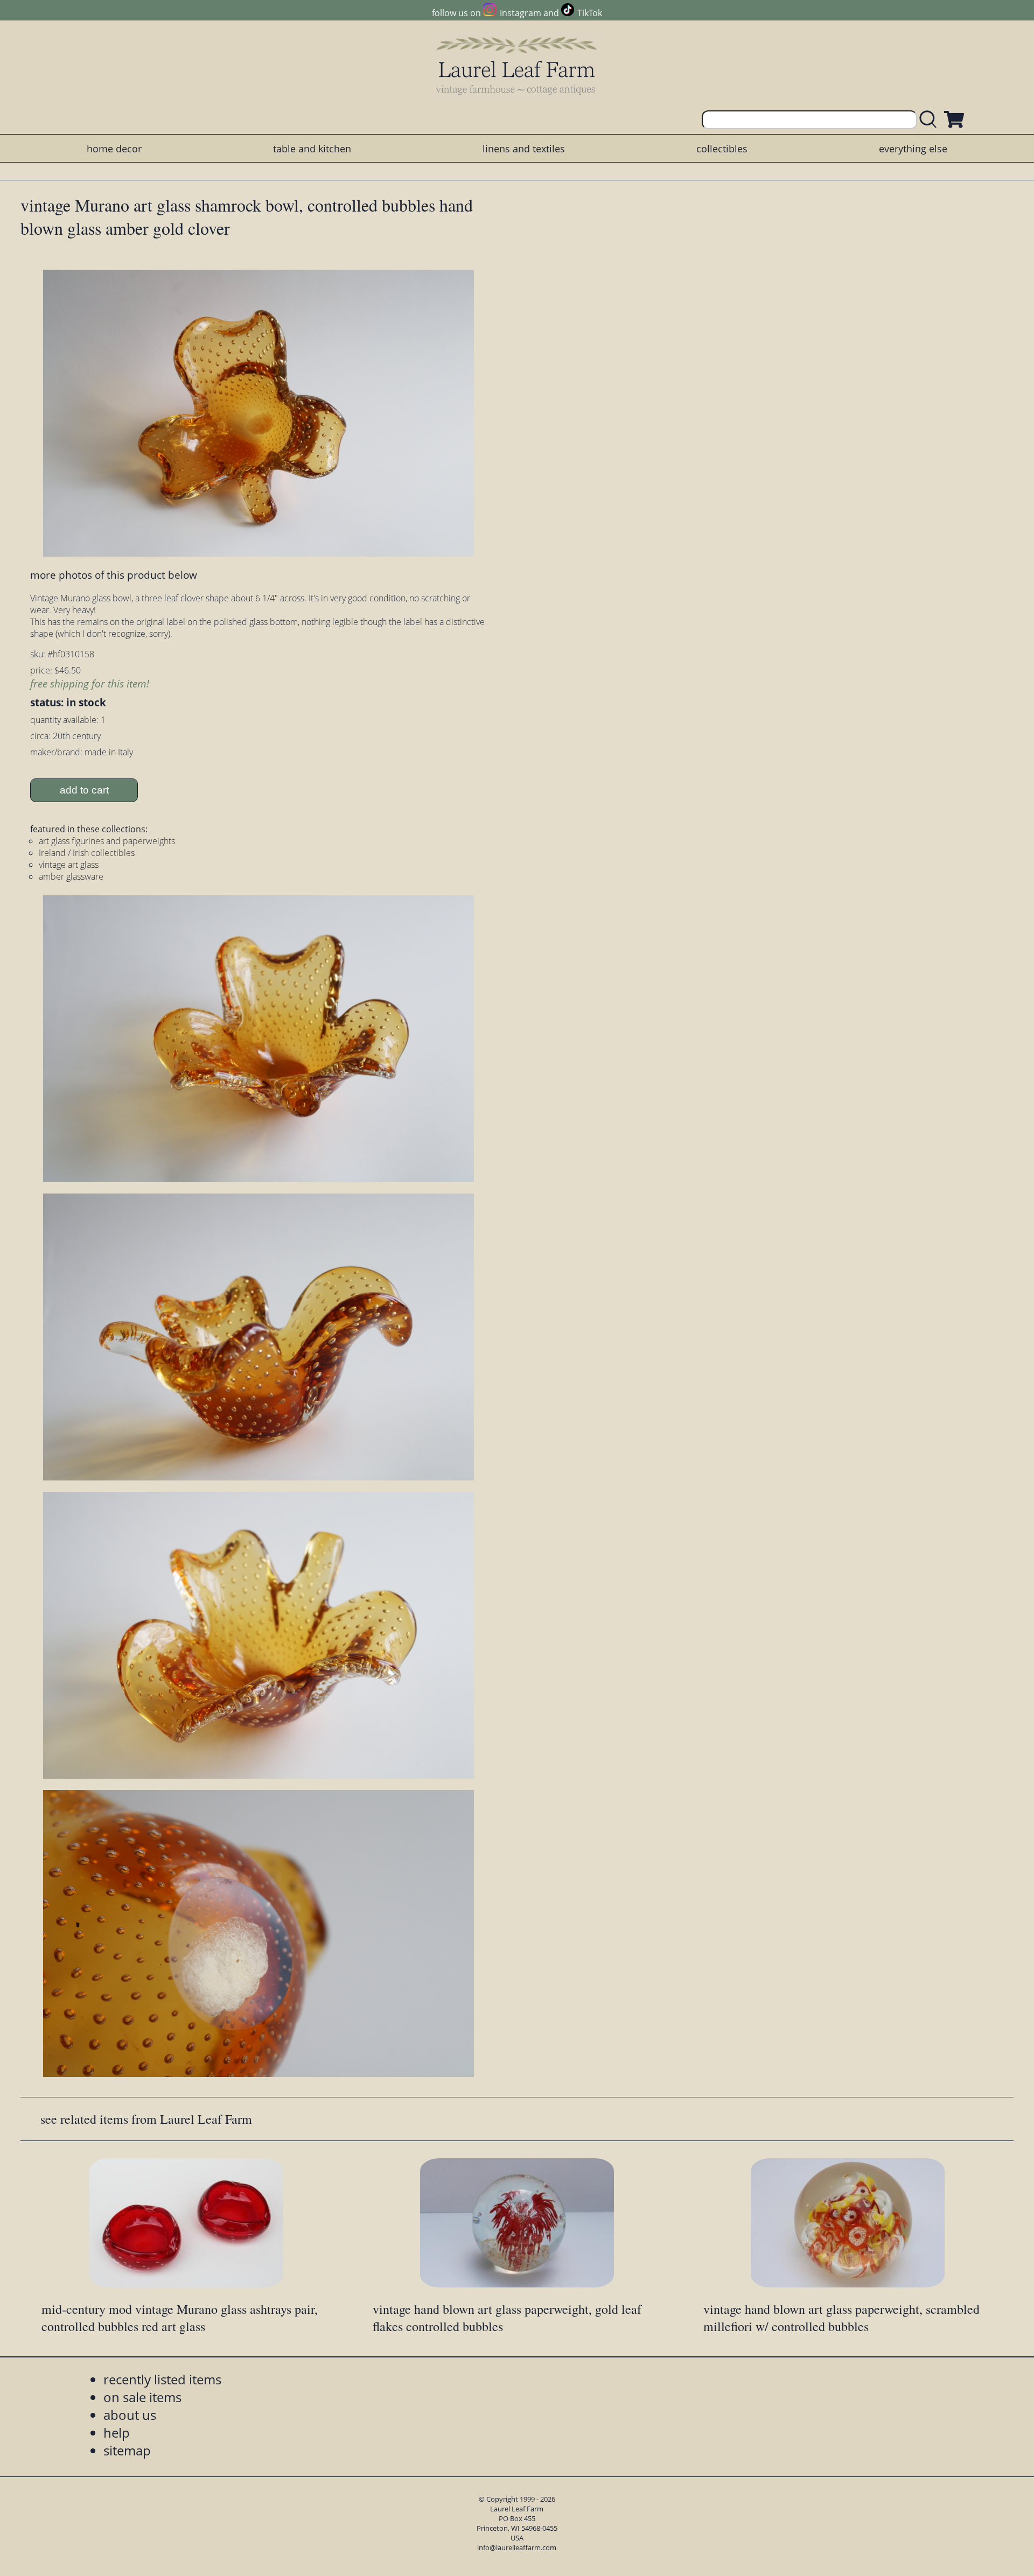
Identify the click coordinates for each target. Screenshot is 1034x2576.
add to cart (84, 790)
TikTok (590, 13)
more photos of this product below (114, 575)
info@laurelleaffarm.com (517, 2547)
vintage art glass (69, 865)
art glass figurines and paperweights (107, 841)
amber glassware (71, 876)
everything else (913, 149)
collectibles (722, 149)
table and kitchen (312, 149)
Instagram (520, 13)
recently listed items (162, 2379)
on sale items (142, 2397)
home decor (114, 149)
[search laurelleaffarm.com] (931, 120)
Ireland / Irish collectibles (87, 853)
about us (130, 2415)
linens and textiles (524, 149)
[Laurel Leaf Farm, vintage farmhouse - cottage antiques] (517, 65)
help (117, 2433)
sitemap (127, 2450)
